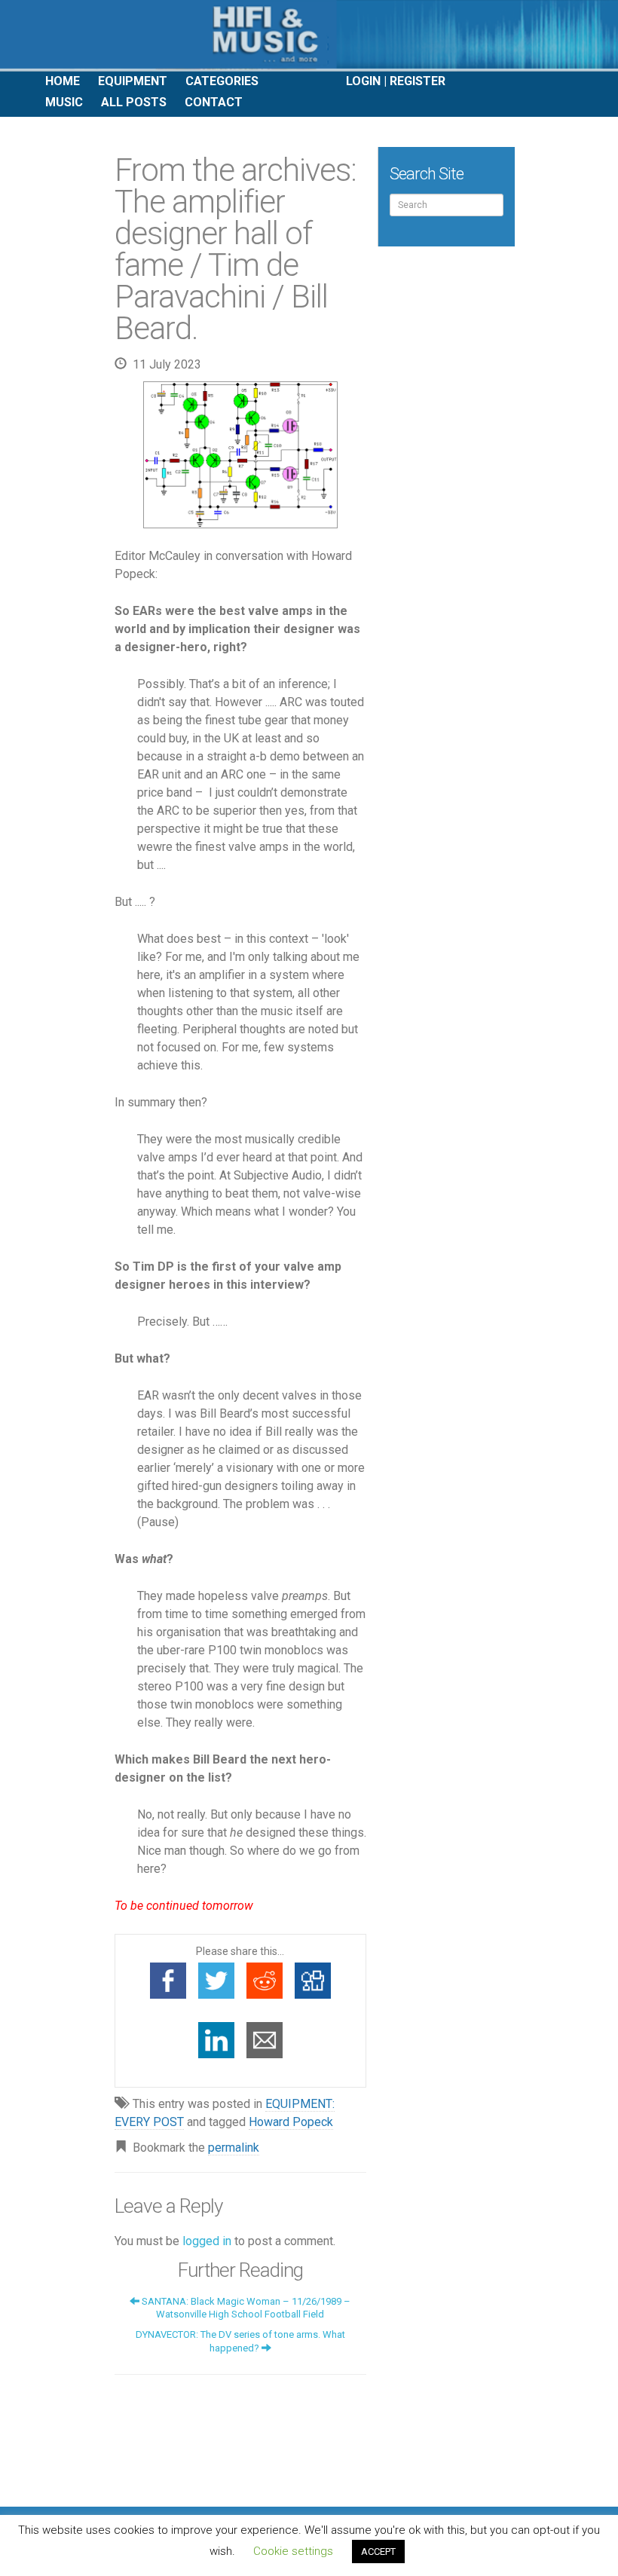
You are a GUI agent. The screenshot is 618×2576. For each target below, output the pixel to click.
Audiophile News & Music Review (309, 36)
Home (63, 81)
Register (418, 81)
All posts (134, 102)
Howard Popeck (291, 2122)
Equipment (133, 81)
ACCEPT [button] (378, 2552)
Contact (214, 102)
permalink (234, 2148)
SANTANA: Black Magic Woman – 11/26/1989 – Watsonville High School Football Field (245, 2308)
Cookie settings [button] (293, 2551)
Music (64, 102)
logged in (207, 2241)
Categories (222, 81)
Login (363, 81)
